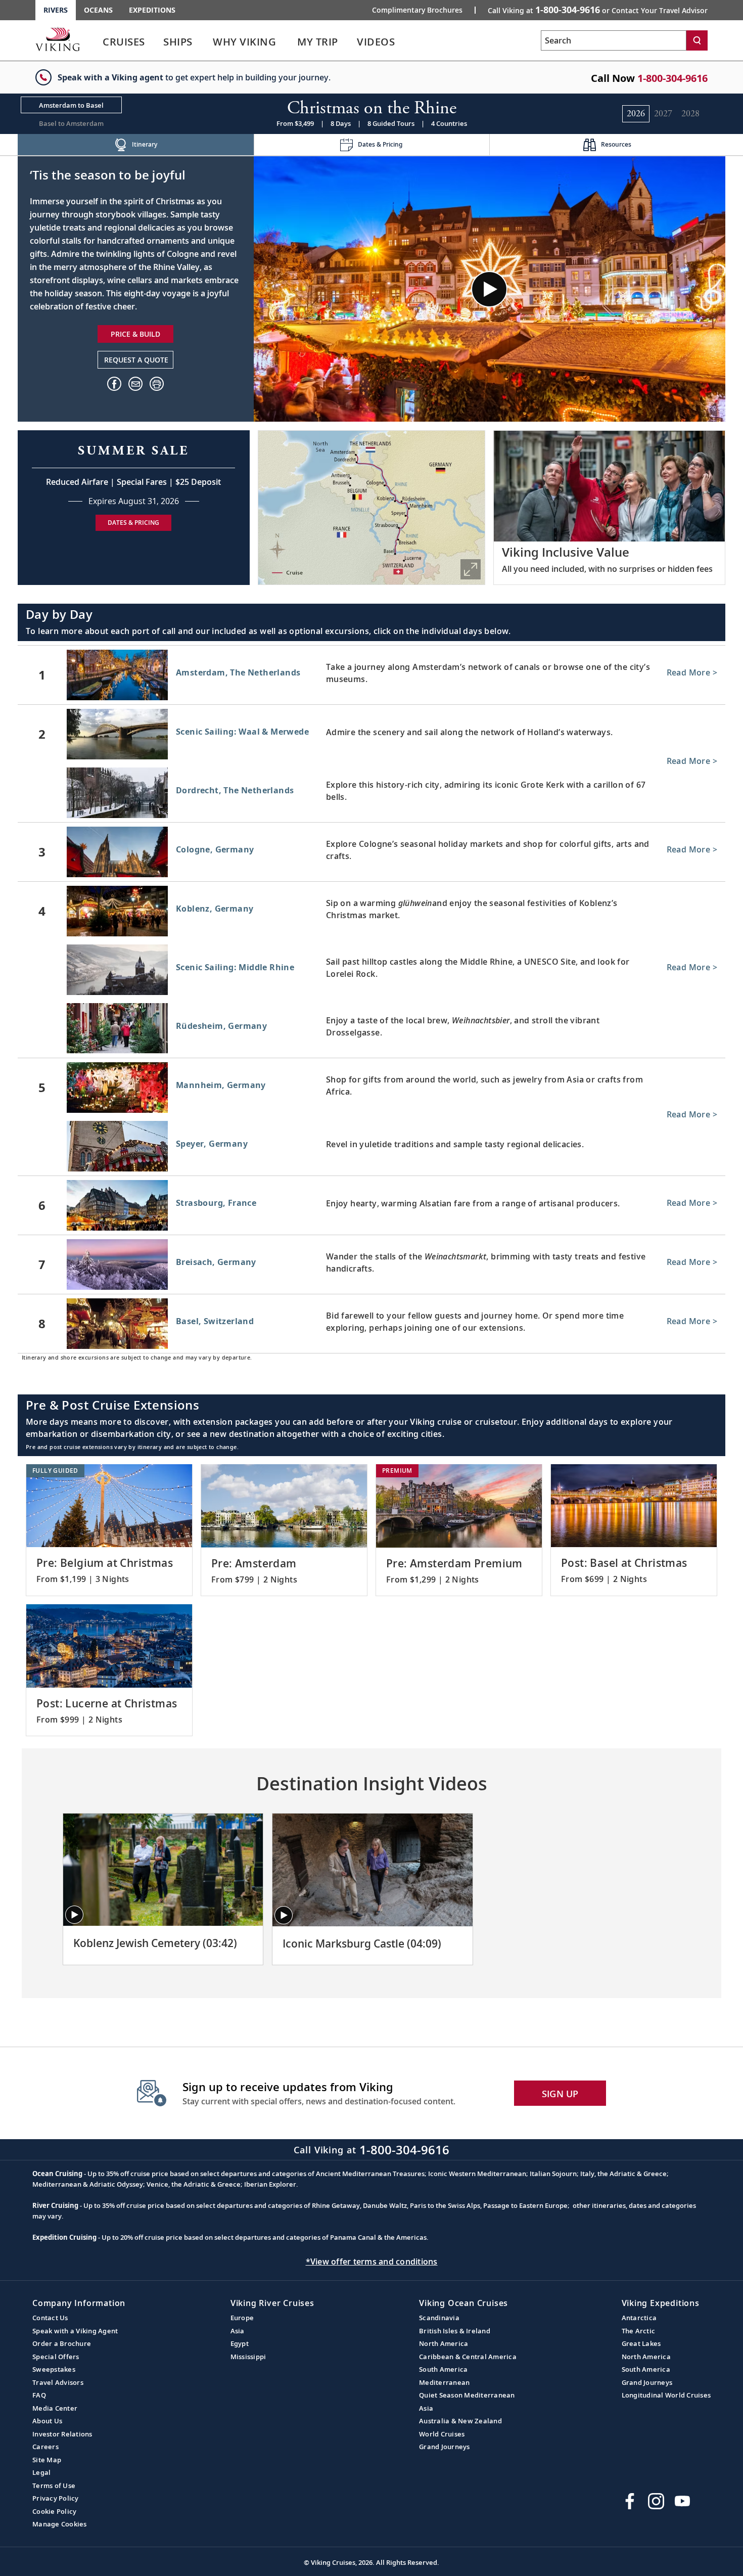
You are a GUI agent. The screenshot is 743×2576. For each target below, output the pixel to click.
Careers (45, 2447)
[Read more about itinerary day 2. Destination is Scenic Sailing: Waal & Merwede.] (371, 734)
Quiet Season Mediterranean (467, 2395)
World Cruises (442, 2434)
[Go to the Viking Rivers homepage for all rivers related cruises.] (58, 39)
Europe (242, 2318)
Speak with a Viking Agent (75, 2331)
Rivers (56, 10)
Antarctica (639, 2318)
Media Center (55, 2408)
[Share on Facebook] (114, 384)
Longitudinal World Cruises (666, 2395)
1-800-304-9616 (672, 78)
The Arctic (639, 2331)
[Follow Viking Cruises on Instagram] (656, 2501)
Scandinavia (439, 2318)
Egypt (240, 2343)
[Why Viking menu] (290, 42)
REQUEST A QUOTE (136, 360)
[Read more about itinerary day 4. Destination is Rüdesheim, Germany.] (371, 1030)
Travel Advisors (58, 2382)
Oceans (98, 10)
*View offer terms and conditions (372, 2262)
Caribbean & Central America (468, 2357)
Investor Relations (62, 2434)
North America (444, 2343)
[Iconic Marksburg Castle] (372, 1870)
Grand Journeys (445, 2447)
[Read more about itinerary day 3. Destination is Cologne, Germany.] (371, 852)
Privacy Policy (56, 2498)
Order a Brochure (62, 2343)
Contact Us (50, 2318)
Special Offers (56, 2357)
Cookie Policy (54, 2511)
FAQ (39, 2395)
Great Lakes (641, 2343)
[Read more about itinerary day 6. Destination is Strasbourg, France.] (371, 1205)
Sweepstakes (54, 2369)
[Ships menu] (204, 42)
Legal (41, 2472)
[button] (157, 384)
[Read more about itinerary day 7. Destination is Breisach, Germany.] (371, 1264)
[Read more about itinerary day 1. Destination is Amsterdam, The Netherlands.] (371, 675)
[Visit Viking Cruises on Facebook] (630, 2501)
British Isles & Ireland (455, 2331)
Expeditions (152, 10)
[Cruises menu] (157, 42)
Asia (238, 2331)
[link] (124, 44)
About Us (47, 2421)
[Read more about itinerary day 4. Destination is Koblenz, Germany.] (371, 911)
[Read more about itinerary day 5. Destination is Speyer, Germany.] (371, 1148)
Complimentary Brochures (417, 10)
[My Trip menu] (350, 42)
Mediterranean (444, 2382)
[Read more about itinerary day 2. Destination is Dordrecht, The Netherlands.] (371, 795)
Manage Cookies (60, 2524)
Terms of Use (54, 2485)
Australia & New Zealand (460, 2421)
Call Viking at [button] (598, 10)
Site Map (47, 2460)
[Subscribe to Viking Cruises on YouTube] (682, 2501)
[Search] (697, 40)
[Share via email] (135, 384)
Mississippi (248, 2357)
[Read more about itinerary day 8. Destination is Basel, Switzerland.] (371, 1324)
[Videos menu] (407, 42)
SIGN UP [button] (560, 2094)
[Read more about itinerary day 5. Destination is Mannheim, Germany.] (371, 1088)
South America (443, 2369)
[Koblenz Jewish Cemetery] (163, 1870)
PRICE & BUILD (135, 334)
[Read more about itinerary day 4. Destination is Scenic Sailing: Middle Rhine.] (371, 972)
